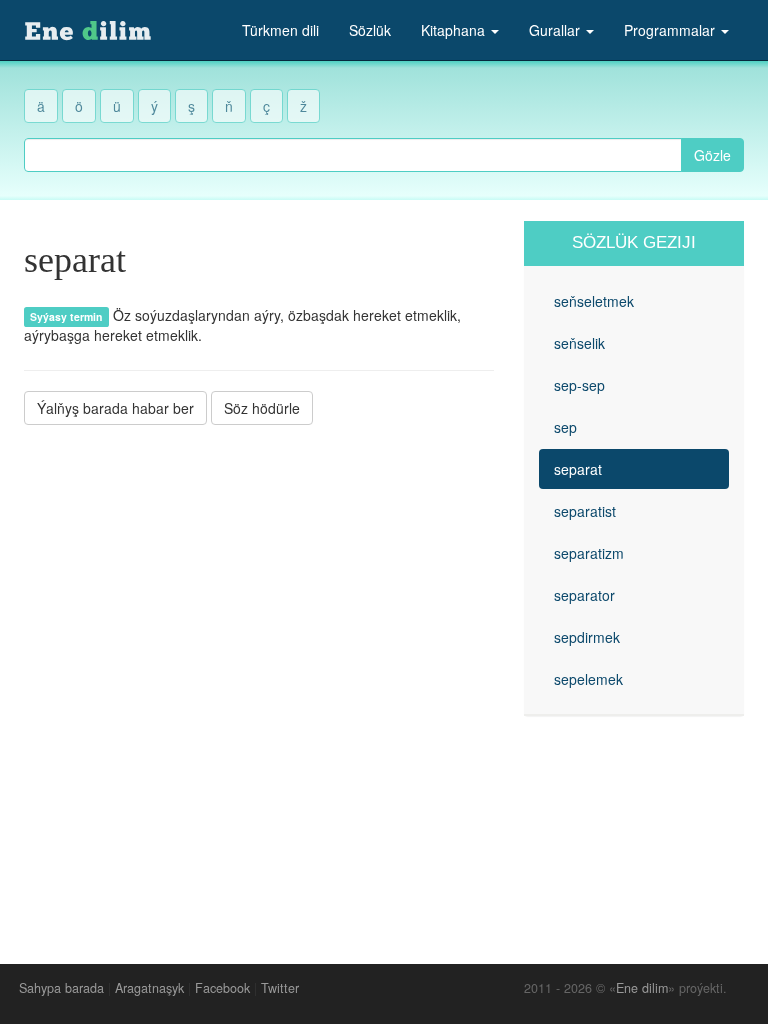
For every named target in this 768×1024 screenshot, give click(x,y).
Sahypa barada (61, 988)
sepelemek (588, 679)
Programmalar (671, 30)
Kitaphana (455, 30)
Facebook (222, 988)
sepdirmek (587, 637)
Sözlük (370, 30)
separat (578, 469)
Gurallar (556, 30)
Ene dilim (642, 988)
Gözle (712, 155)
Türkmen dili (280, 30)
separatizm (589, 553)
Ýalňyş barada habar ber (115, 408)
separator (584, 595)
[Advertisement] (259, 579)
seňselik (579, 343)
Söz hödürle (262, 408)
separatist (585, 511)
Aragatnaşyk (149, 988)
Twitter (280, 988)
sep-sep (579, 385)
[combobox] (353, 155)
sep (565, 427)
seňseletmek (594, 301)
